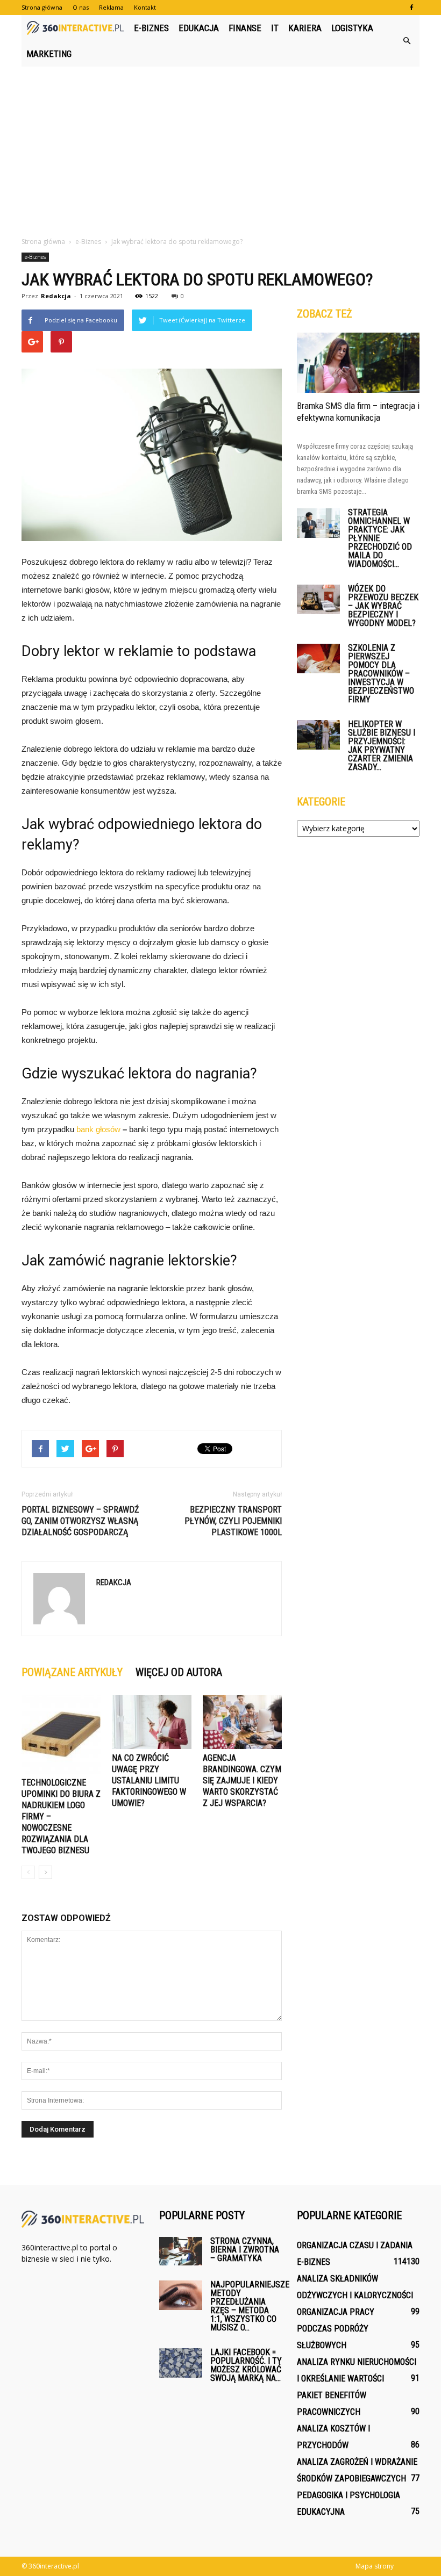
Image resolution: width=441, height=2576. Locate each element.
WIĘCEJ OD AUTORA (179, 1672)
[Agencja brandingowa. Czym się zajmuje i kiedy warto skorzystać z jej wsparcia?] (242, 1722)
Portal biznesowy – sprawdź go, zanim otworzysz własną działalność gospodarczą (80, 1521)
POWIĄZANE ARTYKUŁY (72, 1672)
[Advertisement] (220, 147)
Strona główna (42, 7)
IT (275, 28)
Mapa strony (375, 2566)
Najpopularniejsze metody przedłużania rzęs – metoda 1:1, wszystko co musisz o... (250, 2306)
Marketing (49, 54)
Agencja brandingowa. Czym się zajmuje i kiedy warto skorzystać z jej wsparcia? (242, 1780)
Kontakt (145, 7)
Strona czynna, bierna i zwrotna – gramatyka (245, 2250)
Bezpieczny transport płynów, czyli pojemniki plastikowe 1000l (233, 1521)
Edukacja (199, 28)
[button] (407, 41)
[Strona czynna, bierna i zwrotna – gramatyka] (181, 2251)
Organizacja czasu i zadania (355, 2245)
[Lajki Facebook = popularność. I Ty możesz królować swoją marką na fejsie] (181, 2363)
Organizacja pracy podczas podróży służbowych (336, 2329)
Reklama (111, 7)
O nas (81, 7)
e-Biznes (151, 28)
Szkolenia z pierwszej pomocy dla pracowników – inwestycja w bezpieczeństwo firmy (381, 674)
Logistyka (352, 28)
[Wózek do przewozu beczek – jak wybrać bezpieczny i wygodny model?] (318, 599)
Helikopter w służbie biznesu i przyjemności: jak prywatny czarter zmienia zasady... (382, 746)
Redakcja (56, 296)
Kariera (305, 28)
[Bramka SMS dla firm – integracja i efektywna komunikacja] (358, 363)
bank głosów (98, 1129)
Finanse (245, 28)
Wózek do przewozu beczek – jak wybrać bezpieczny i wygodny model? (383, 606)
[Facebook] (411, 8)
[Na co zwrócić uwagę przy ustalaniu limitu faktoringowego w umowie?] (151, 1722)
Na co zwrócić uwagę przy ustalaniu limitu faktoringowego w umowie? (149, 1780)
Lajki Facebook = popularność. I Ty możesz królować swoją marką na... (246, 2365)
